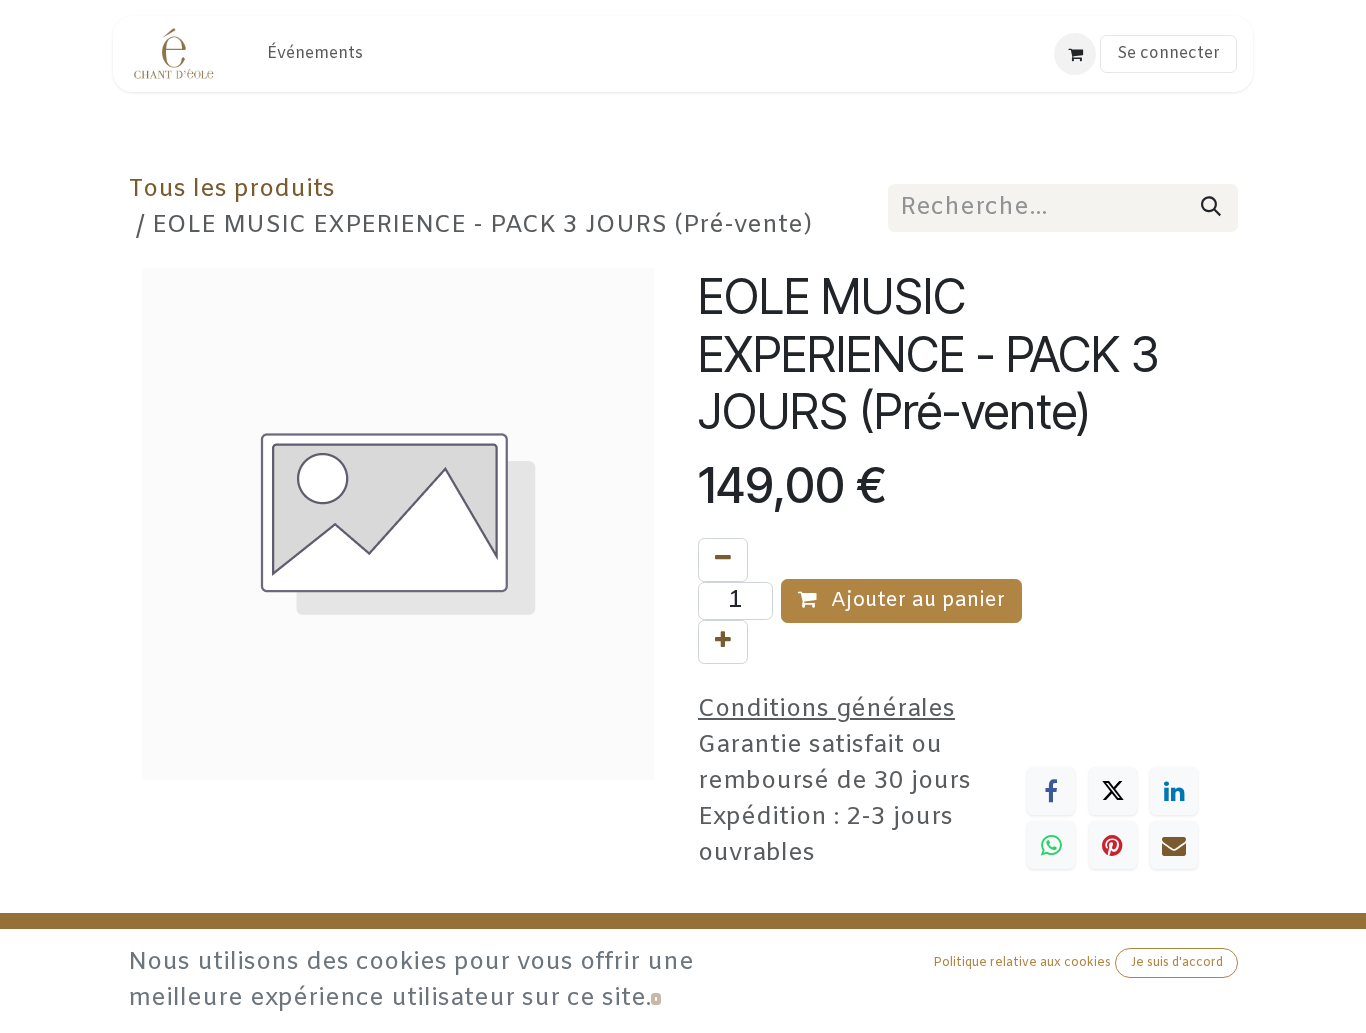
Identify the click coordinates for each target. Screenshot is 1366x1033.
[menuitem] (315, 54)
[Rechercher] (1211, 208)
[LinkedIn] (1174, 791)
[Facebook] (1051, 791)
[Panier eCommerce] (1075, 54)
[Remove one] (723, 560)
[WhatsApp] (1051, 845)
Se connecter (1168, 53)
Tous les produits (231, 190)
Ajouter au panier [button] (915, 600)
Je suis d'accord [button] (1177, 963)
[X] (1113, 791)
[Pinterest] (1113, 845)
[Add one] (723, 642)
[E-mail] (1174, 845)
